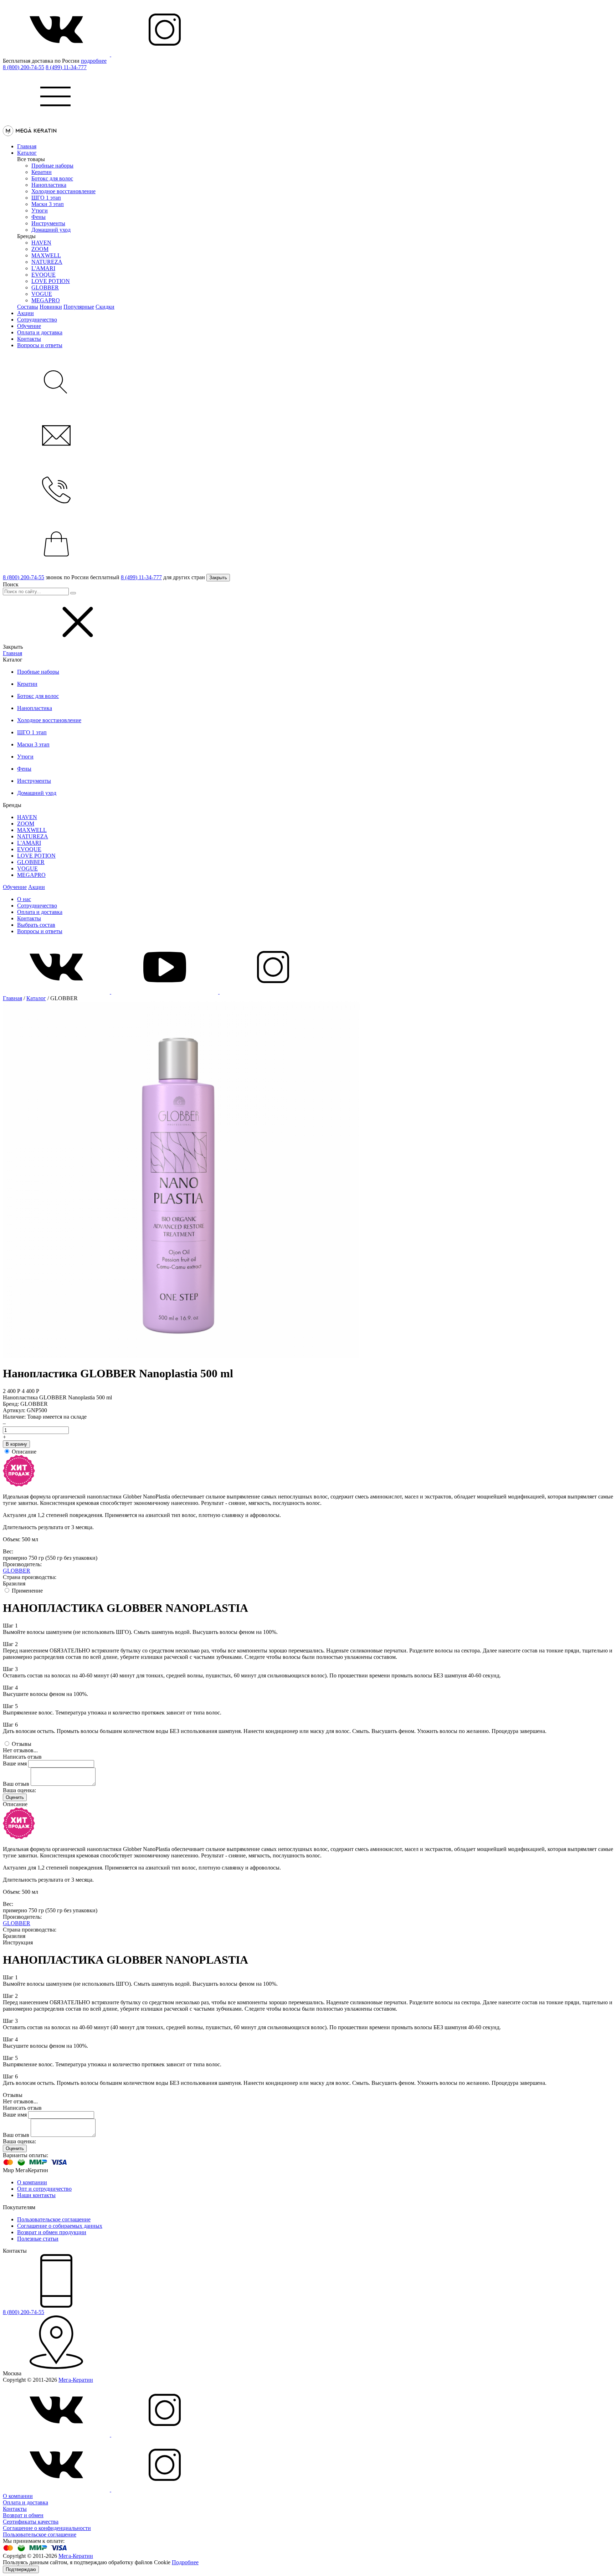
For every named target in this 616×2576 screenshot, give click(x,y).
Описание (24, 1452)
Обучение (29, 326)
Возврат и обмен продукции (52, 2232)
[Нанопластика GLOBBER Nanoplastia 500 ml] (181, 1356)
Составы (28, 307)
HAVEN (41, 243)
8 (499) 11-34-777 (66, 67)
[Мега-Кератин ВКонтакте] (57, 54)
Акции (25, 313)
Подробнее (185, 2562)
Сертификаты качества (31, 2522)
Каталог (27, 153)
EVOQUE (43, 275)
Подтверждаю (21, 2569)
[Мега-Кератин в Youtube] (165, 992)
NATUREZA (47, 262)
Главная (27, 146)
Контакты (29, 339)
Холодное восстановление (63, 191)
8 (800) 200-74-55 (24, 67)
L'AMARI (43, 268)
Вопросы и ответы (40, 345)
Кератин (42, 172)
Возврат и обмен (23, 2515)
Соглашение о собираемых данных (60, 2226)
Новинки (51, 307)
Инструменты (48, 223)
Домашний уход (51, 230)
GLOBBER (45, 287)
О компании (32, 2182)
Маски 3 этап (48, 204)
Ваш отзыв (16, 1784)
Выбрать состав (36, 925)
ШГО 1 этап (46, 198)
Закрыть (218, 578)
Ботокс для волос (52, 178)
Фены (38, 217)
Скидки (105, 307)
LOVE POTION (51, 281)
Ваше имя (15, 1763)
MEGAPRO (46, 300)
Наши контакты (36, 2195)
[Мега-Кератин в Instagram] (165, 54)
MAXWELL (46, 255)
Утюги (40, 210)
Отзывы (22, 1744)
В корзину (16, 1444)
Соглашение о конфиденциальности (47, 2528)
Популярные (79, 307)
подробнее (94, 61)
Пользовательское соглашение (54, 2219)
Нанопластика (49, 185)
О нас (24, 899)
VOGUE (42, 294)
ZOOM (40, 249)
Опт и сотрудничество (44, 2189)
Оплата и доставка (40, 332)
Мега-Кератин (76, 2380)
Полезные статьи (38, 2239)
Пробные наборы (52, 166)
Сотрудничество (37, 320)
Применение (27, 1591)
